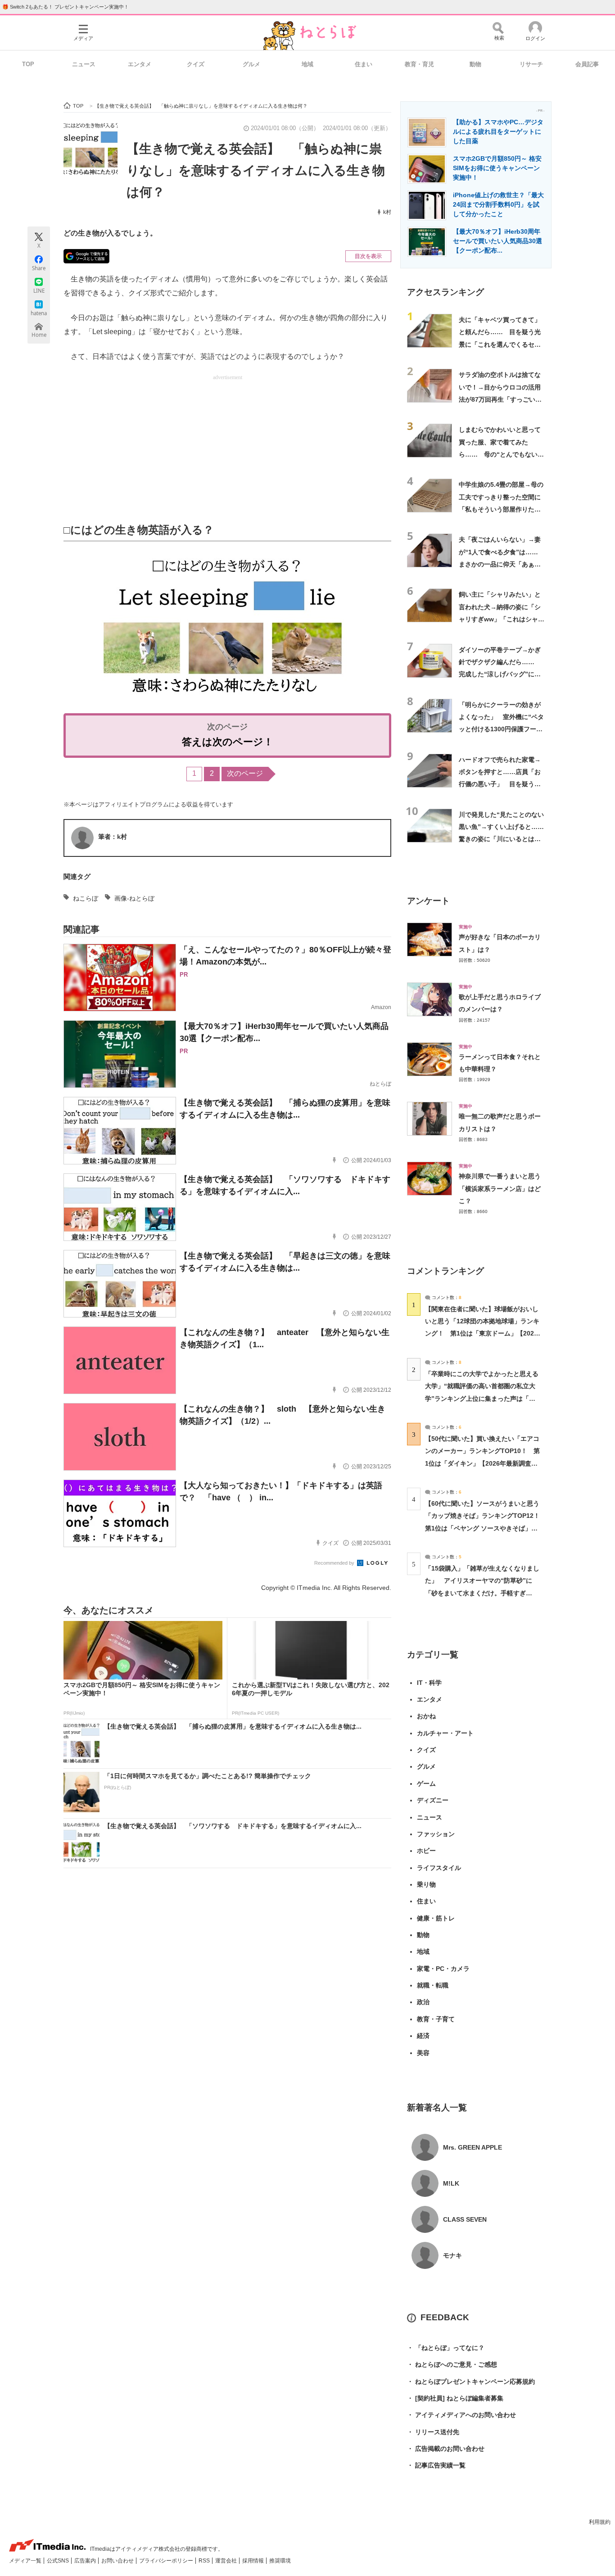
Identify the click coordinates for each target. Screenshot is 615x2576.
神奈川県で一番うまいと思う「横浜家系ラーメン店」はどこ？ (500, 1188)
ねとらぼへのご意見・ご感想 (452, 2364)
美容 (423, 2053)
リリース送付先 (433, 2432)
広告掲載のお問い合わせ (446, 2449)
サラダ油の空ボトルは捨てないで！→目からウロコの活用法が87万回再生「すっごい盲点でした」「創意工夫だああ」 (500, 399)
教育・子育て (436, 2019)
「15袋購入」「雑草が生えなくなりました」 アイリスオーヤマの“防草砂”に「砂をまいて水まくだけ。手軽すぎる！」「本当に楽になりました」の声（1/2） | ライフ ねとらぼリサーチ (482, 1593)
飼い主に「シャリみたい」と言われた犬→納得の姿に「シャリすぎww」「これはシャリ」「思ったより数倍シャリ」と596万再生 (500, 619)
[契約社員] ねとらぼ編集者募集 (455, 2398)
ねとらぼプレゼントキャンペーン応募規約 (471, 2381)
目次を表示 (368, 256)
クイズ (196, 64)
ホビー (426, 1851)
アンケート (428, 901)
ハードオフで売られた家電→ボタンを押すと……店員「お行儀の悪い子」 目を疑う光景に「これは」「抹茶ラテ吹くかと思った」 (500, 784)
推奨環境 (280, 2561)
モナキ (452, 2255)
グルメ (251, 64)
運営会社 (227, 2561)
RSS (205, 2561)
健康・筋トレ (436, 1918)
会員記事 (587, 64)
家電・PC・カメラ (443, 1969)
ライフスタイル (439, 1868)
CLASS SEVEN (465, 2219)
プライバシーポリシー (167, 2561)
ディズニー (433, 1800)
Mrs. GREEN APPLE (473, 2147)
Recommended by (335, 1563)
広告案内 (86, 2561)
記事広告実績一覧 (436, 2465)
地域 (307, 64)
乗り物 (426, 1884)
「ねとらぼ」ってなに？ (446, 2348)
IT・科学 (429, 1683)
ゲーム (426, 1784)
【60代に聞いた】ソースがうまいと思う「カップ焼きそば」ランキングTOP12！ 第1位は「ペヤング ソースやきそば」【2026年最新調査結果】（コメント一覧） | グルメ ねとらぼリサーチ (486, 1528)
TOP (28, 64)
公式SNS (59, 2561)
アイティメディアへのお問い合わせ (461, 2415)
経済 (423, 2036)
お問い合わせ (118, 2561)
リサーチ (531, 64)
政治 (423, 2002)
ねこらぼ (86, 898)
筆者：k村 (113, 837)
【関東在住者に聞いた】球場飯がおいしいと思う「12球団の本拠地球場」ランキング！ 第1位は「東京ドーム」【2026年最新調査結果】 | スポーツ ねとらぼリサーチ (482, 1333)
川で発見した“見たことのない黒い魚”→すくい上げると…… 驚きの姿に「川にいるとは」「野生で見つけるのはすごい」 (504, 839)
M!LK (451, 2183)
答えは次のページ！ (228, 742)
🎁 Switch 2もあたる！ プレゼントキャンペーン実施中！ (66, 7)
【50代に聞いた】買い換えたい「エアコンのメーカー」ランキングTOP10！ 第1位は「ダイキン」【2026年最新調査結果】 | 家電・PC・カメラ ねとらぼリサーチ (482, 1463)
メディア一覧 (26, 2561)
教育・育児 (419, 64)
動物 (475, 64)
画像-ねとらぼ (134, 898)
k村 (387, 212)
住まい (364, 64)
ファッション (436, 1834)
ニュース (84, 64)
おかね (426, 1716)
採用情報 (254, 2561)
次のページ (245, 773)
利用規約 (600, 2522)
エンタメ (140, 64)
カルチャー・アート (445, 1733)
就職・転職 (433, 1985)
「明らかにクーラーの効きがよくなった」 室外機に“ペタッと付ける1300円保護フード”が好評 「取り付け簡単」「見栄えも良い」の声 (501, 729)
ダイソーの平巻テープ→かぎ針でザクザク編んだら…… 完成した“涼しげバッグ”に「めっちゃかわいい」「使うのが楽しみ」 (500, 674)
